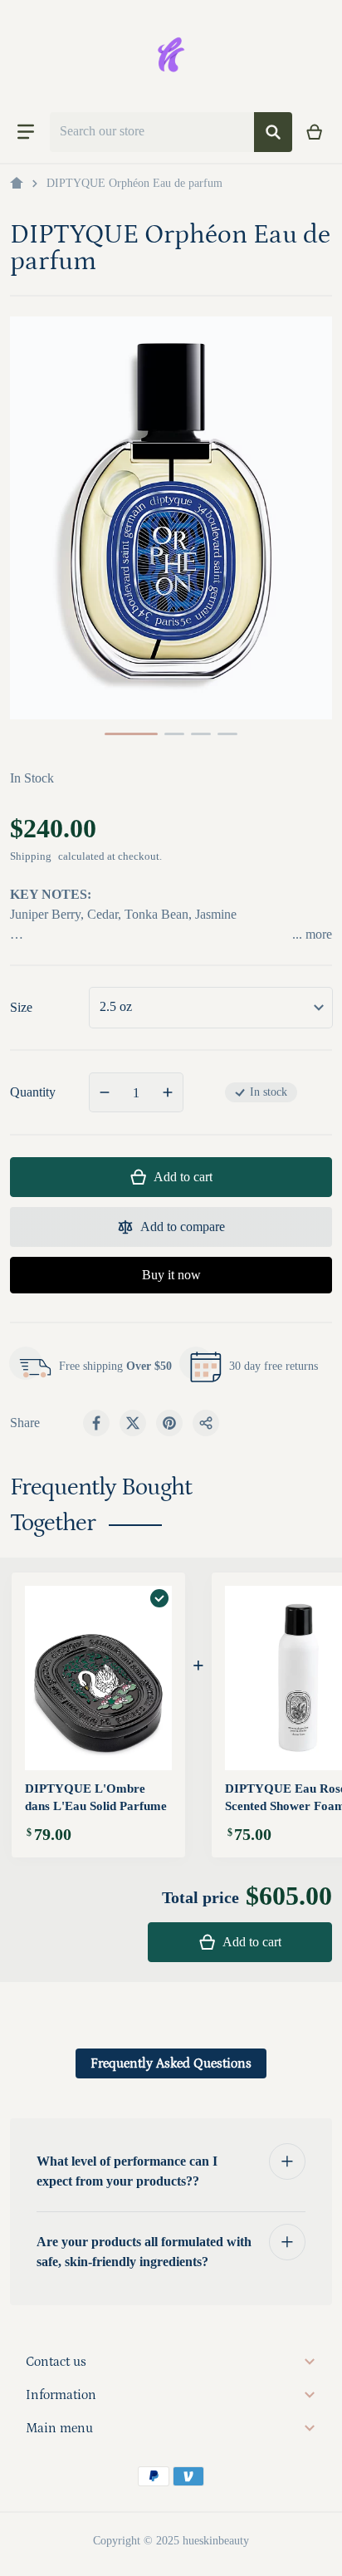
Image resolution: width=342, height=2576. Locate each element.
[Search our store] (273, 132)
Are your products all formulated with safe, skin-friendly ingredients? (144, 2252)
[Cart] (315, 132)
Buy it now (171, 1275)
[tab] (171, 2063)
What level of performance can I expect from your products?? (127, 2171)
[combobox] (152, 132)
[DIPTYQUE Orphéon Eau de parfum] (131, 734)
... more (312, 934)
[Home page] (17, 184)
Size (21, 1007)
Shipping (31, 856)
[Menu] (26, 132)
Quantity (33, 1092)
